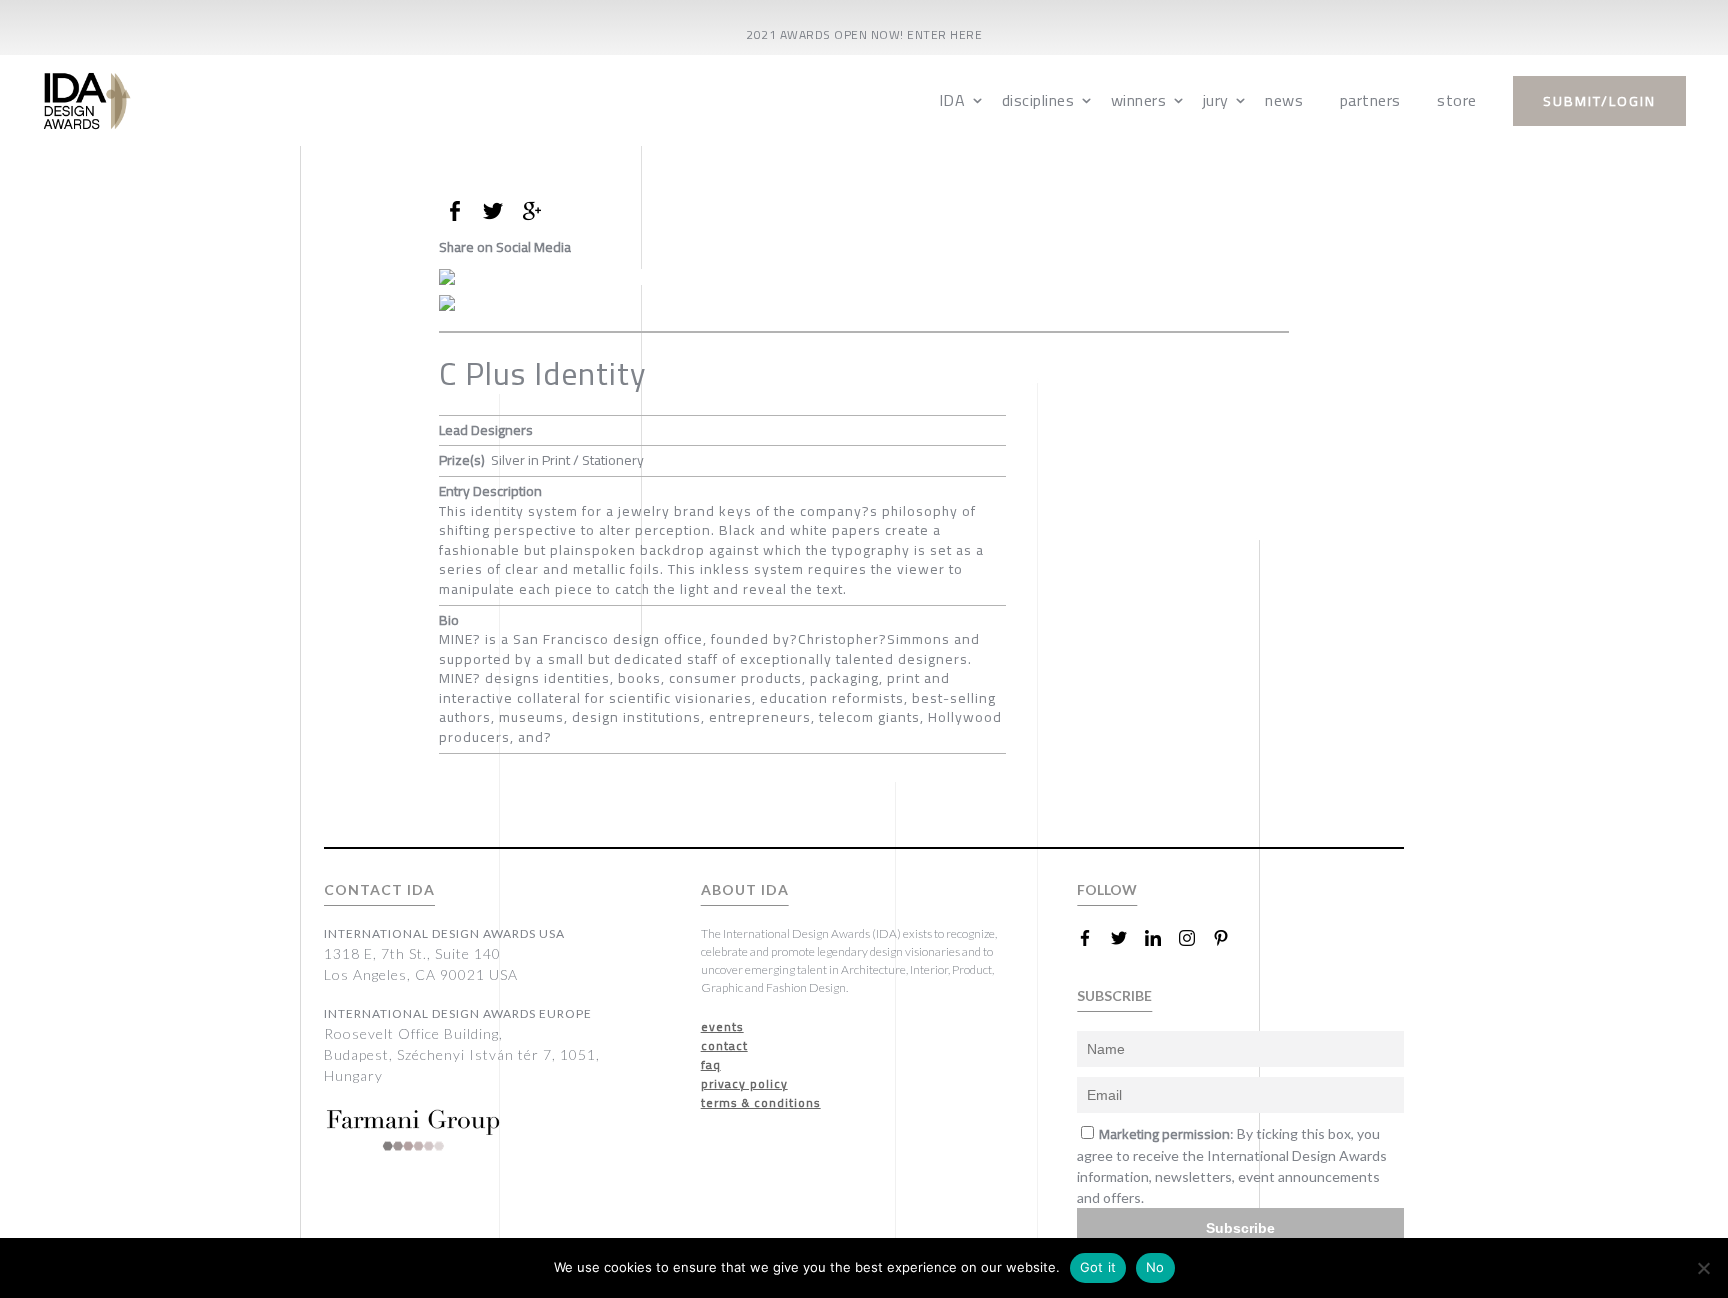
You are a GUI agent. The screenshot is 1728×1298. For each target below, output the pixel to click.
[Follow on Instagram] (1195, 938)
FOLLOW (1107, 889)
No (1155, 1267)
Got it (1098, 1267)
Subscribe (1240, 1228)
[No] (1703, 1268)
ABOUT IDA (745, 889)
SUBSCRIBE (1114, 995)
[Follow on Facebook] (1093, 938)
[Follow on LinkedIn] (1161, 938)
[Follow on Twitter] (1127, 938)
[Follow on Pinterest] (1229, 938)
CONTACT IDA (379, 889)
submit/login (1599, 101)
